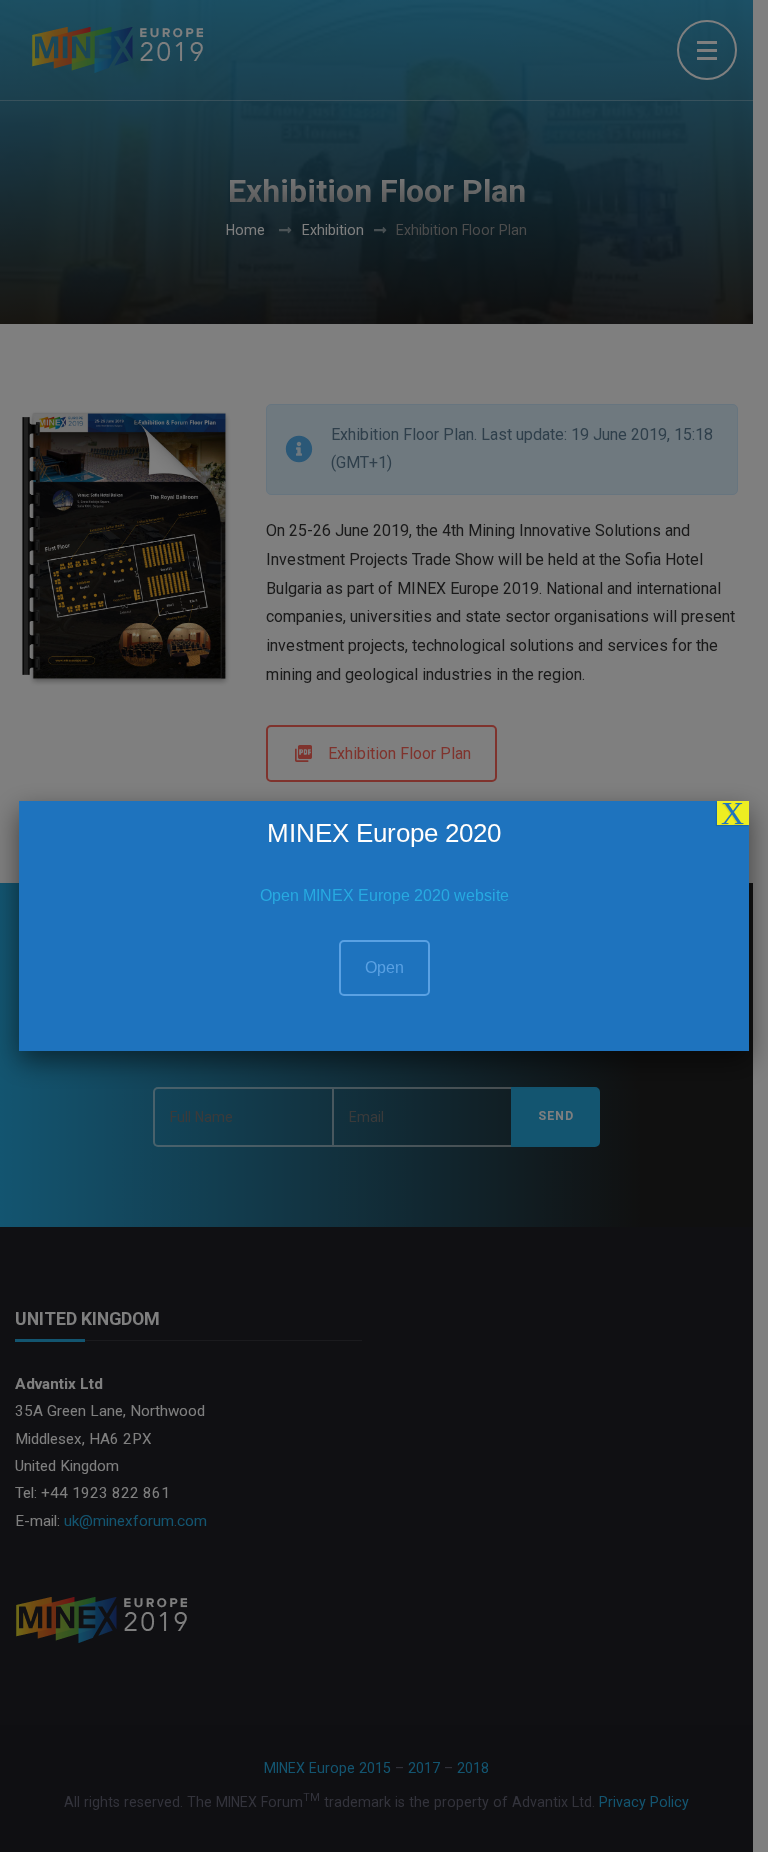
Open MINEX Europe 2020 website (384, 895)
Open (384, 967)
